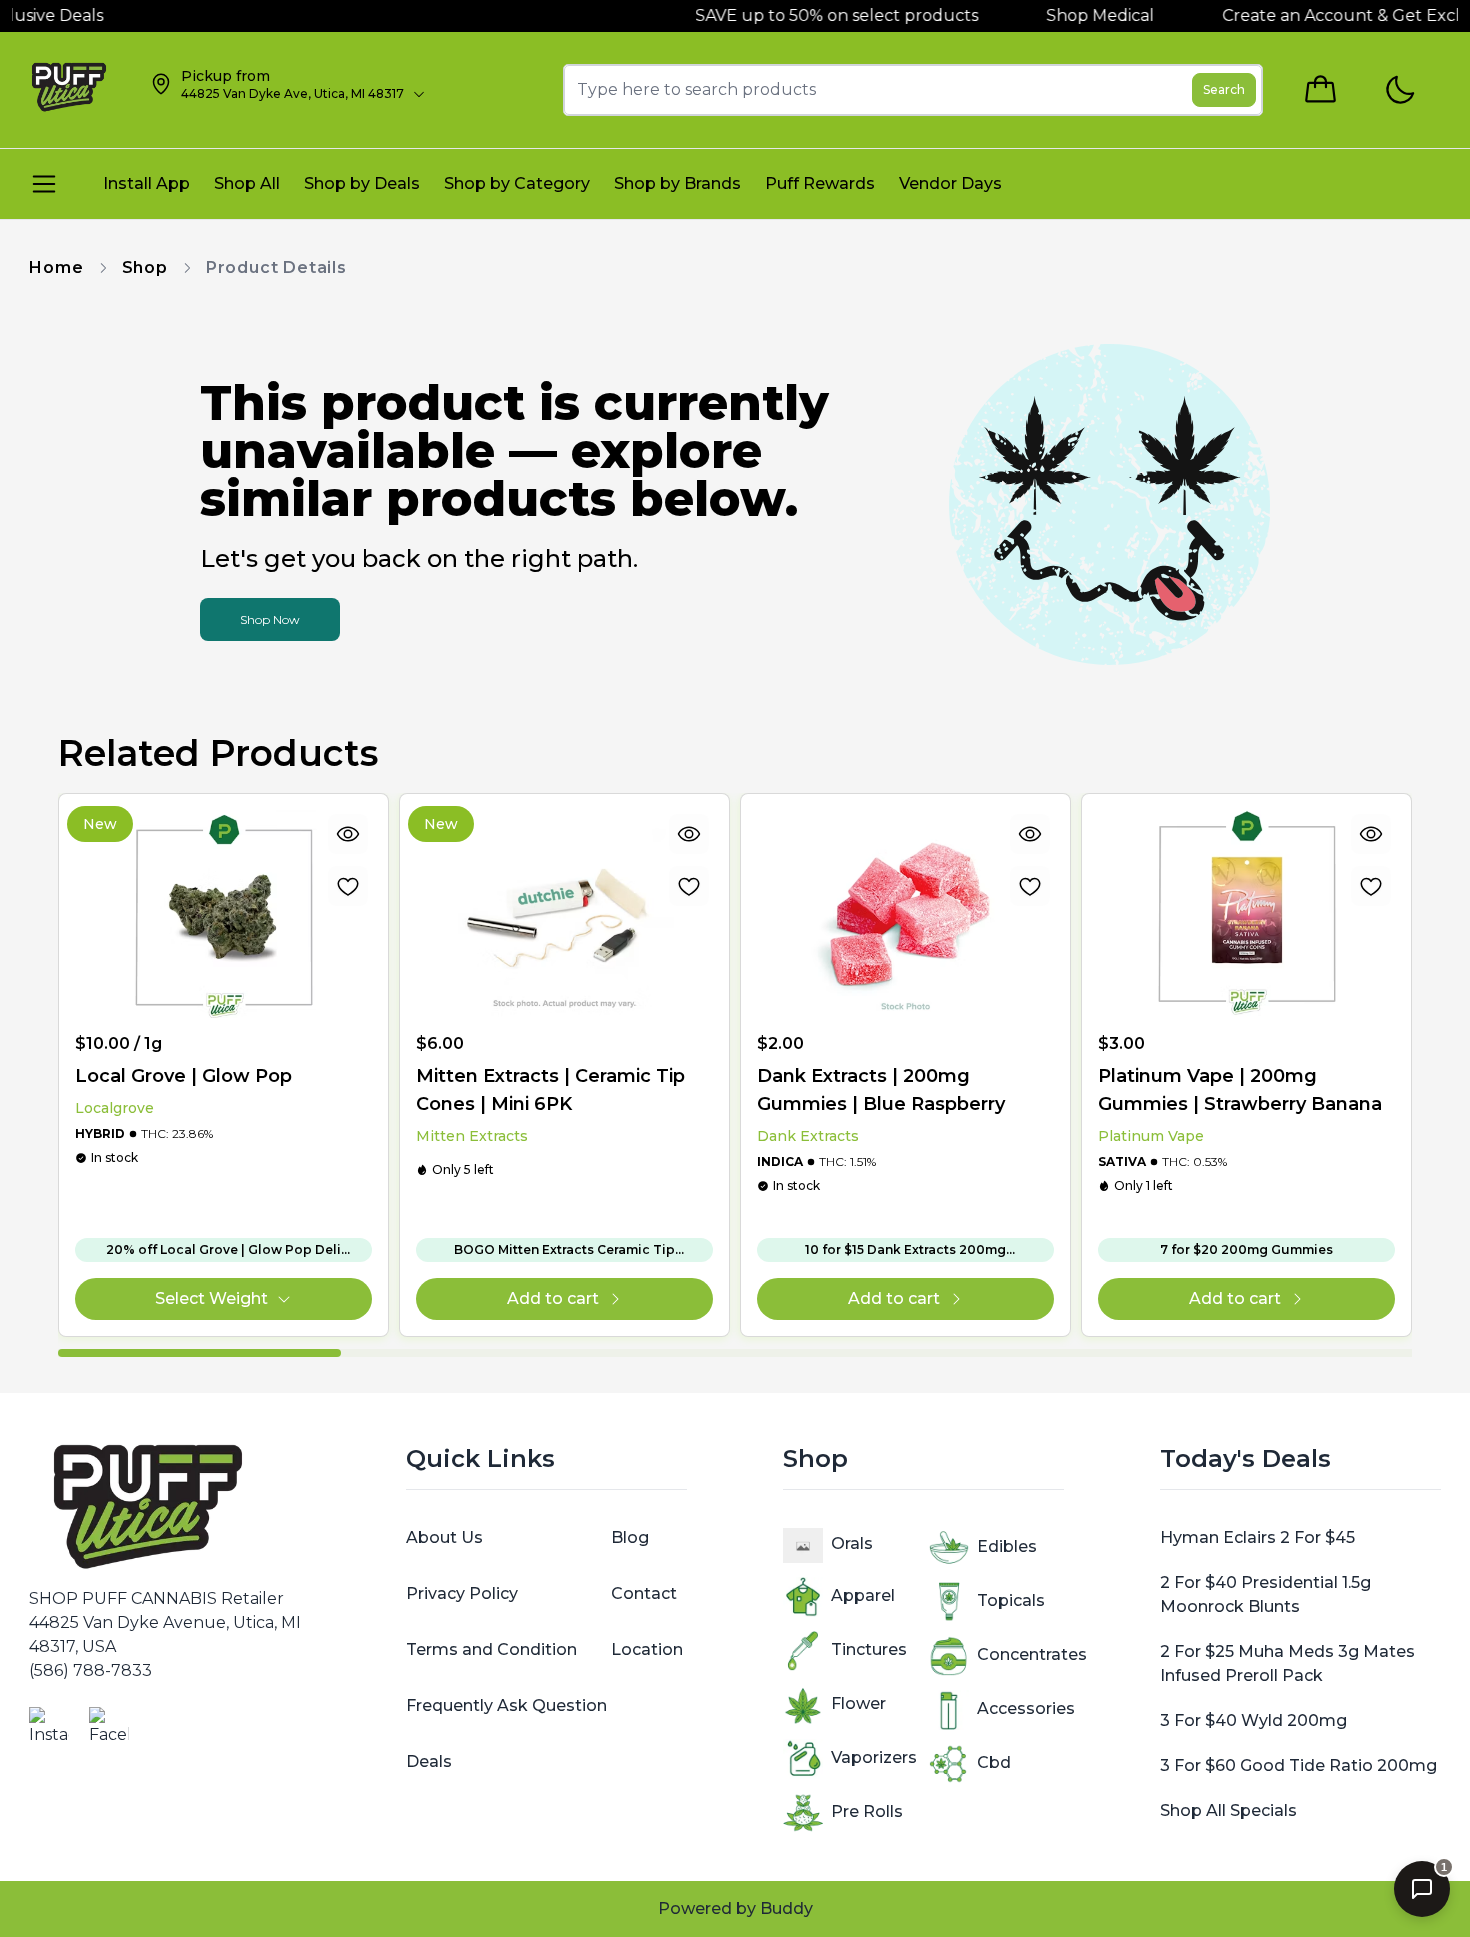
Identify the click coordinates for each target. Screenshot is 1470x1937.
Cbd (994, 1762)
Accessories (1026, 1708)
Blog (630, 1537)
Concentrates (1032, 1654)
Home (56, 267)
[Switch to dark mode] (1399, 90)
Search (1224, 89)
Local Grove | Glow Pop (183, 1076)
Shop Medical (1055, 15)
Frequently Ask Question (506, 1705)
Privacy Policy (462, 1593)
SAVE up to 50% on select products (789, 15)
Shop (145, 267)
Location (647, 1649)
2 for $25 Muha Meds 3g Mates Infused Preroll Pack (1287, 1663)
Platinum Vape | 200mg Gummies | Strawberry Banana (1240, 1090)
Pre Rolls (867, 1811)
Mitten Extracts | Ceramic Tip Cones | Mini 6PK (550, 1090)
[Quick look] (348, 834)
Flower (858, 1703)
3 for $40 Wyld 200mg (1253, 1720)
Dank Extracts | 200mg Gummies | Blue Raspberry (881, 1090)
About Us (444, 1537)
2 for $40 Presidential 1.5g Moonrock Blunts (1265, 1594)
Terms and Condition (491, 1649)
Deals (429, 1761)
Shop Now (270, 619)
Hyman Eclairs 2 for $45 (1257, 1537)
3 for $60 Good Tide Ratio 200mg (1298, 1765)
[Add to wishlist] (348, 886)
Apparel (863, 1595)
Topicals (1011, 1600)
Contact (644, 1593)
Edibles (1007, 1546)
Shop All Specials (1228, 1810)
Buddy (786, 1908)
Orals (852, 1543)
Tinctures (869, 1649)
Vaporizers (874, 1757)
